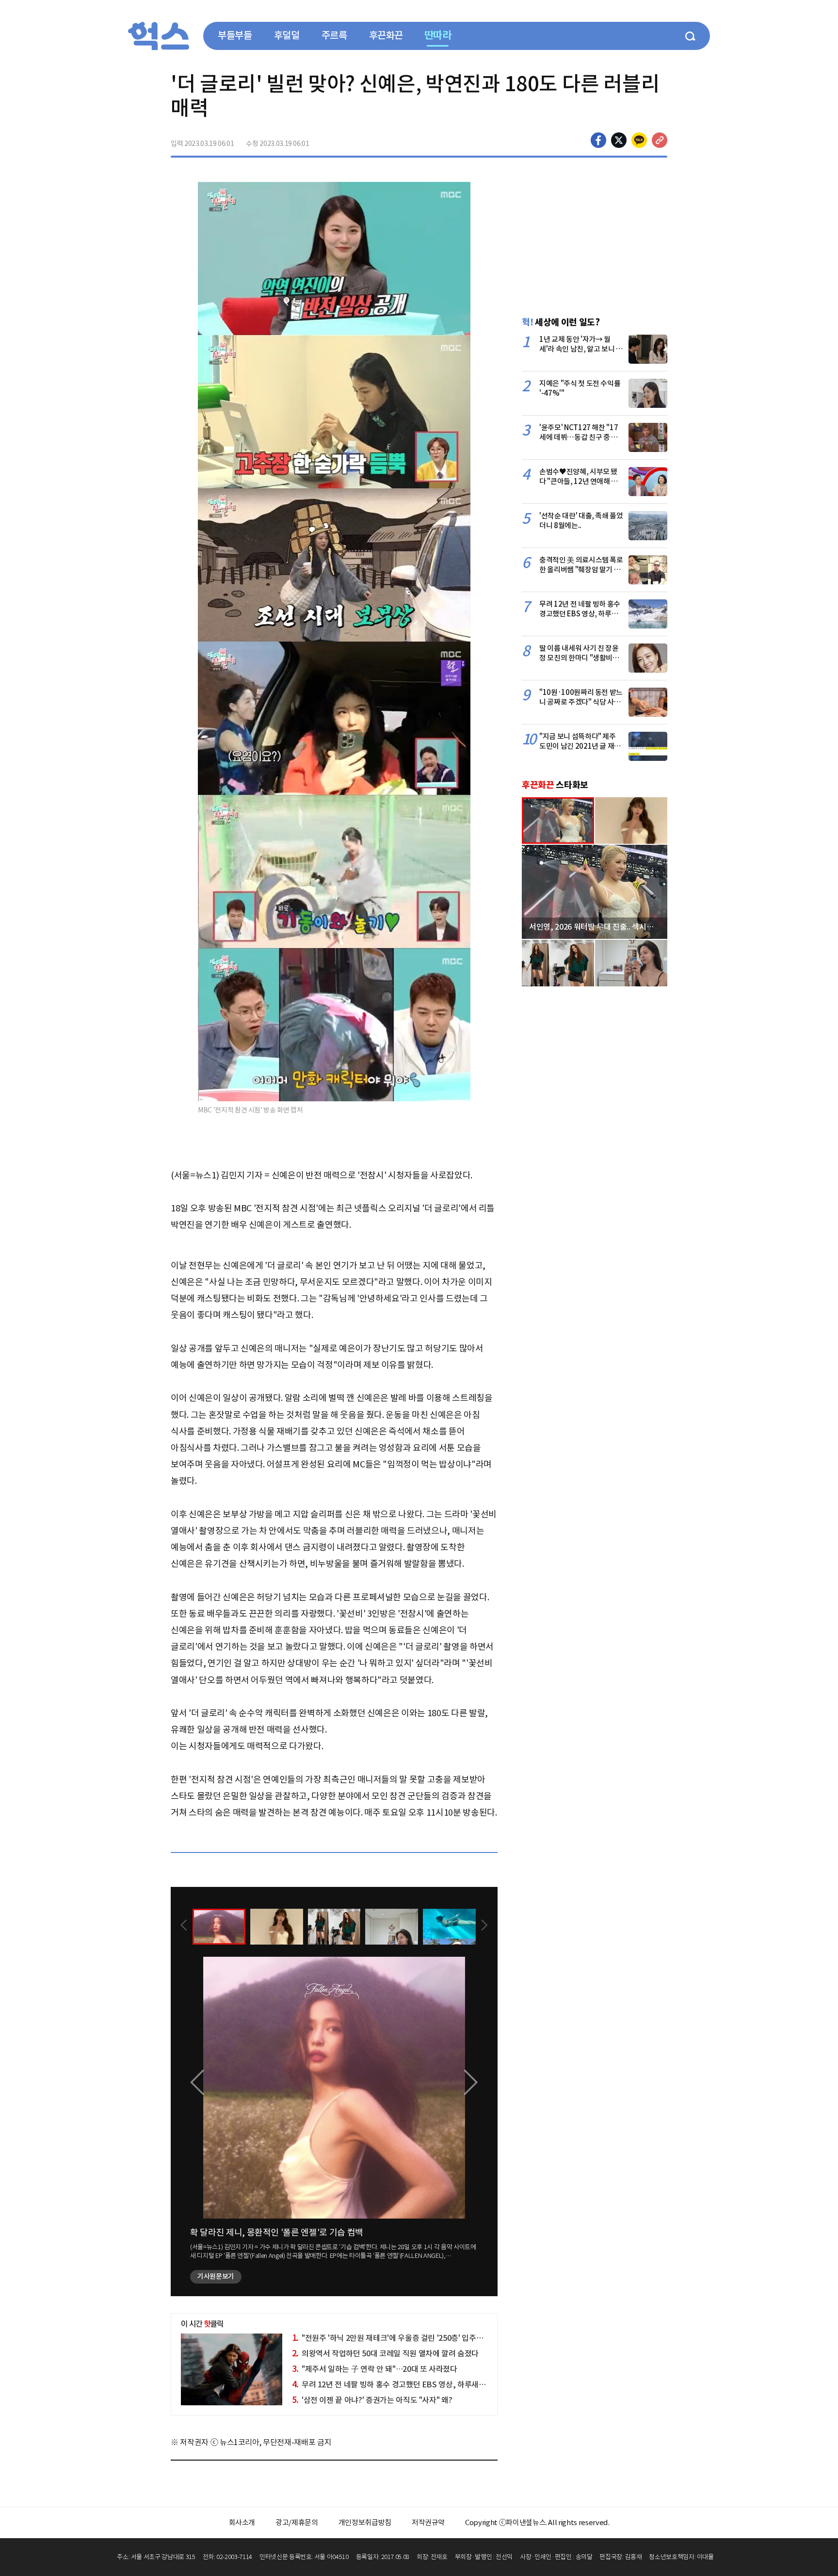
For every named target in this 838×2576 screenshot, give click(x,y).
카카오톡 (639, 140)
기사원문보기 (216, 2276)
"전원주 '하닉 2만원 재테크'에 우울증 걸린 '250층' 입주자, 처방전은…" (409, 2338)
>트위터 (619, 140)
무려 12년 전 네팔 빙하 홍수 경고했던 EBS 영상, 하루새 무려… (397, 2384)
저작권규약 (428, 2522)
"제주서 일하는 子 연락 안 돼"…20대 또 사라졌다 (375, 2369)
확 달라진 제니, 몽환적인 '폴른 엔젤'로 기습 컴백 (277, 2232)
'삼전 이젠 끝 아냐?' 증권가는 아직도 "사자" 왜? (372, 2400)
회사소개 (242, 2522)
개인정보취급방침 (365, 2522)
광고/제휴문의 (297, 2522)
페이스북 (598, 140)
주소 (660, 140)
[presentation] (184, 1926)
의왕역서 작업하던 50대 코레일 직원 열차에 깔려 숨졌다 (385, 2353)
